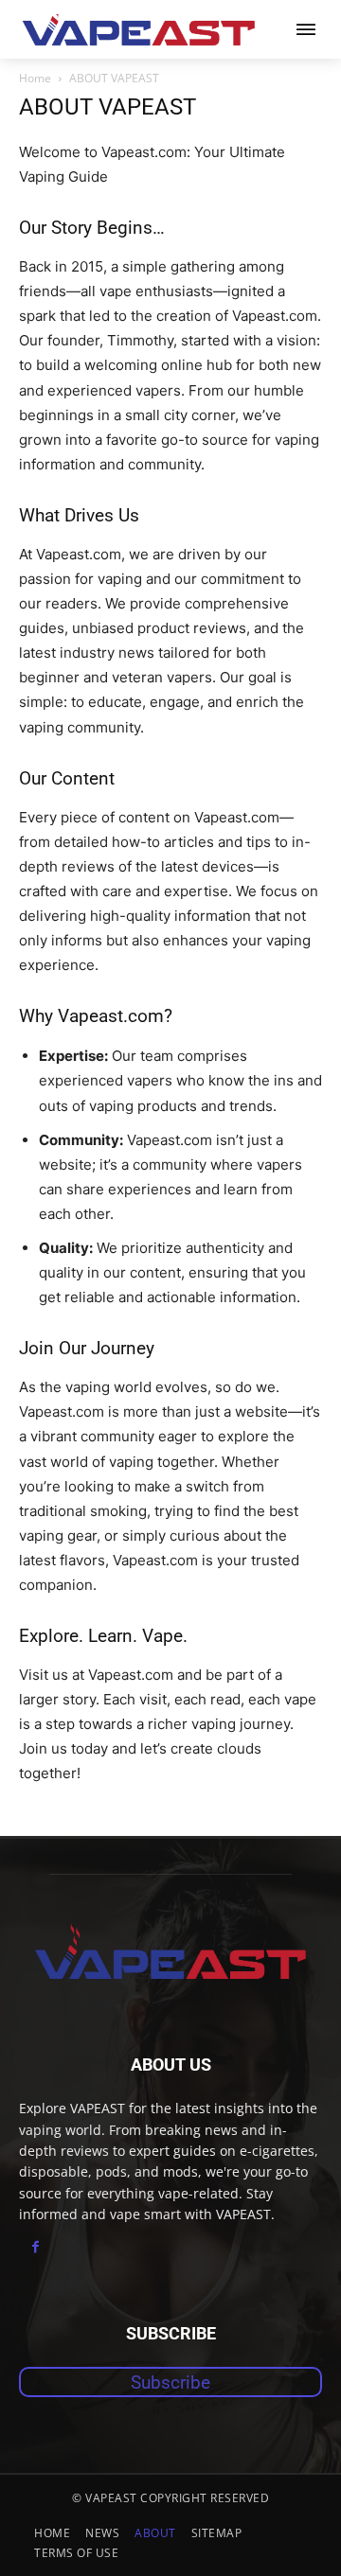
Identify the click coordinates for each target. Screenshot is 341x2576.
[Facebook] (36, 2247)
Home (35, 78)
